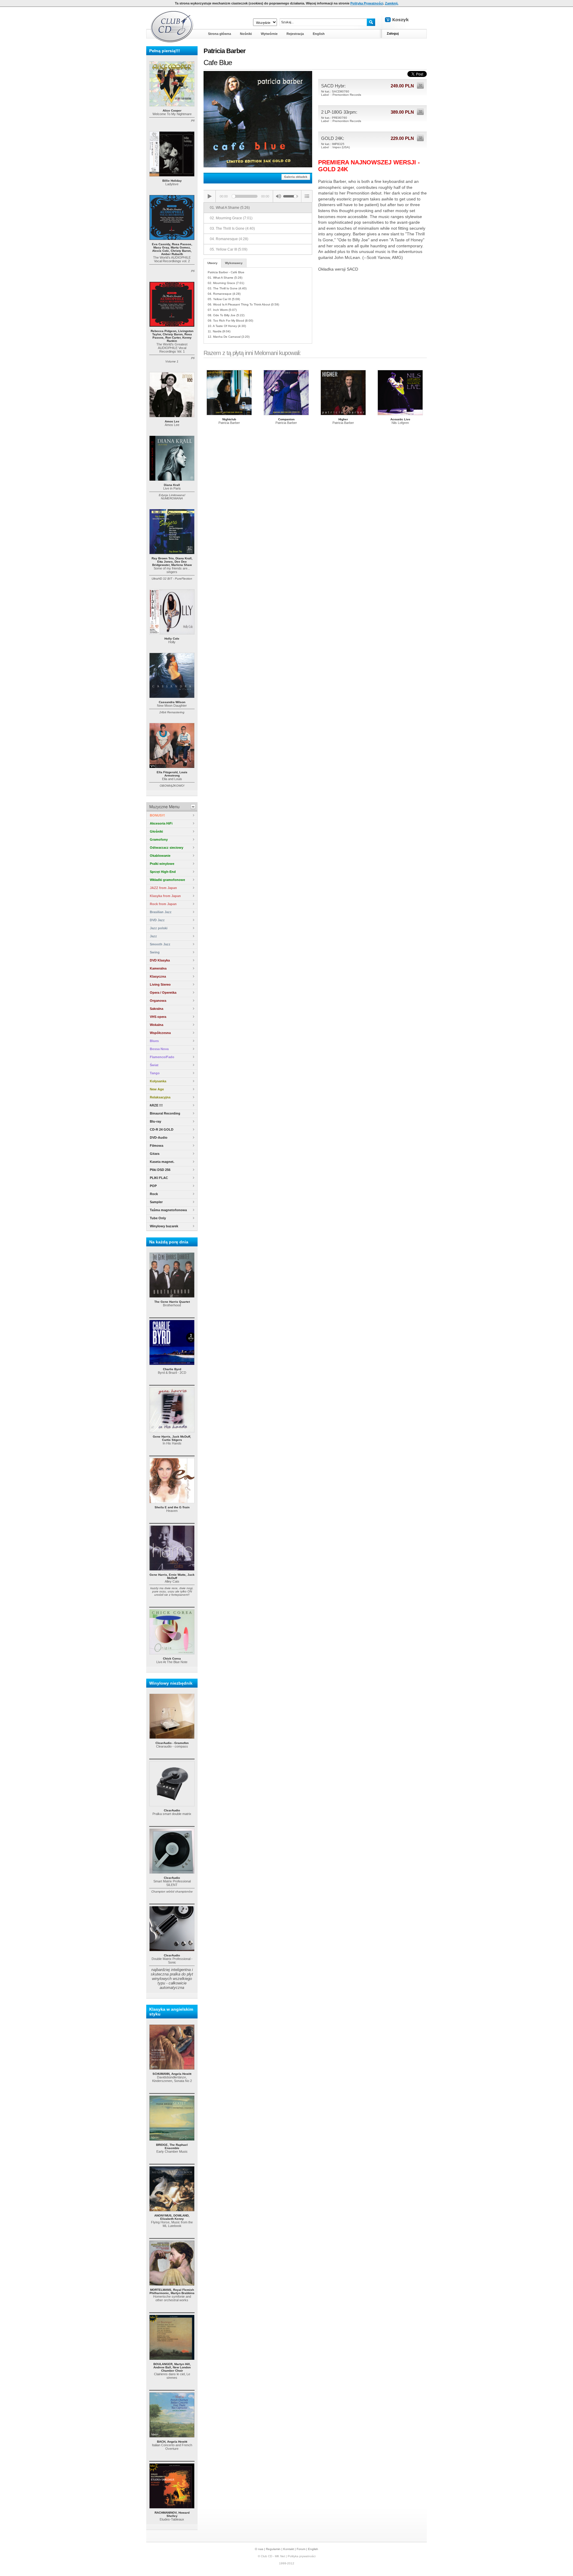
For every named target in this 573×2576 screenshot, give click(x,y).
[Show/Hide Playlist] (307, 196)
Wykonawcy (234, 263)
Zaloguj (393, 33)
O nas (259, 2549)
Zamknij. (392, 3)
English (313, 2549)
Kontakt (289, 2549)
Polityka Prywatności (367, 3)
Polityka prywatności (302, 2556)
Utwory (212, 263)
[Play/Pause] (210, 196)
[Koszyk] (402, 20)
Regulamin (273, 2549)
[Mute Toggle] (278, 196)
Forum (301, 2549)
